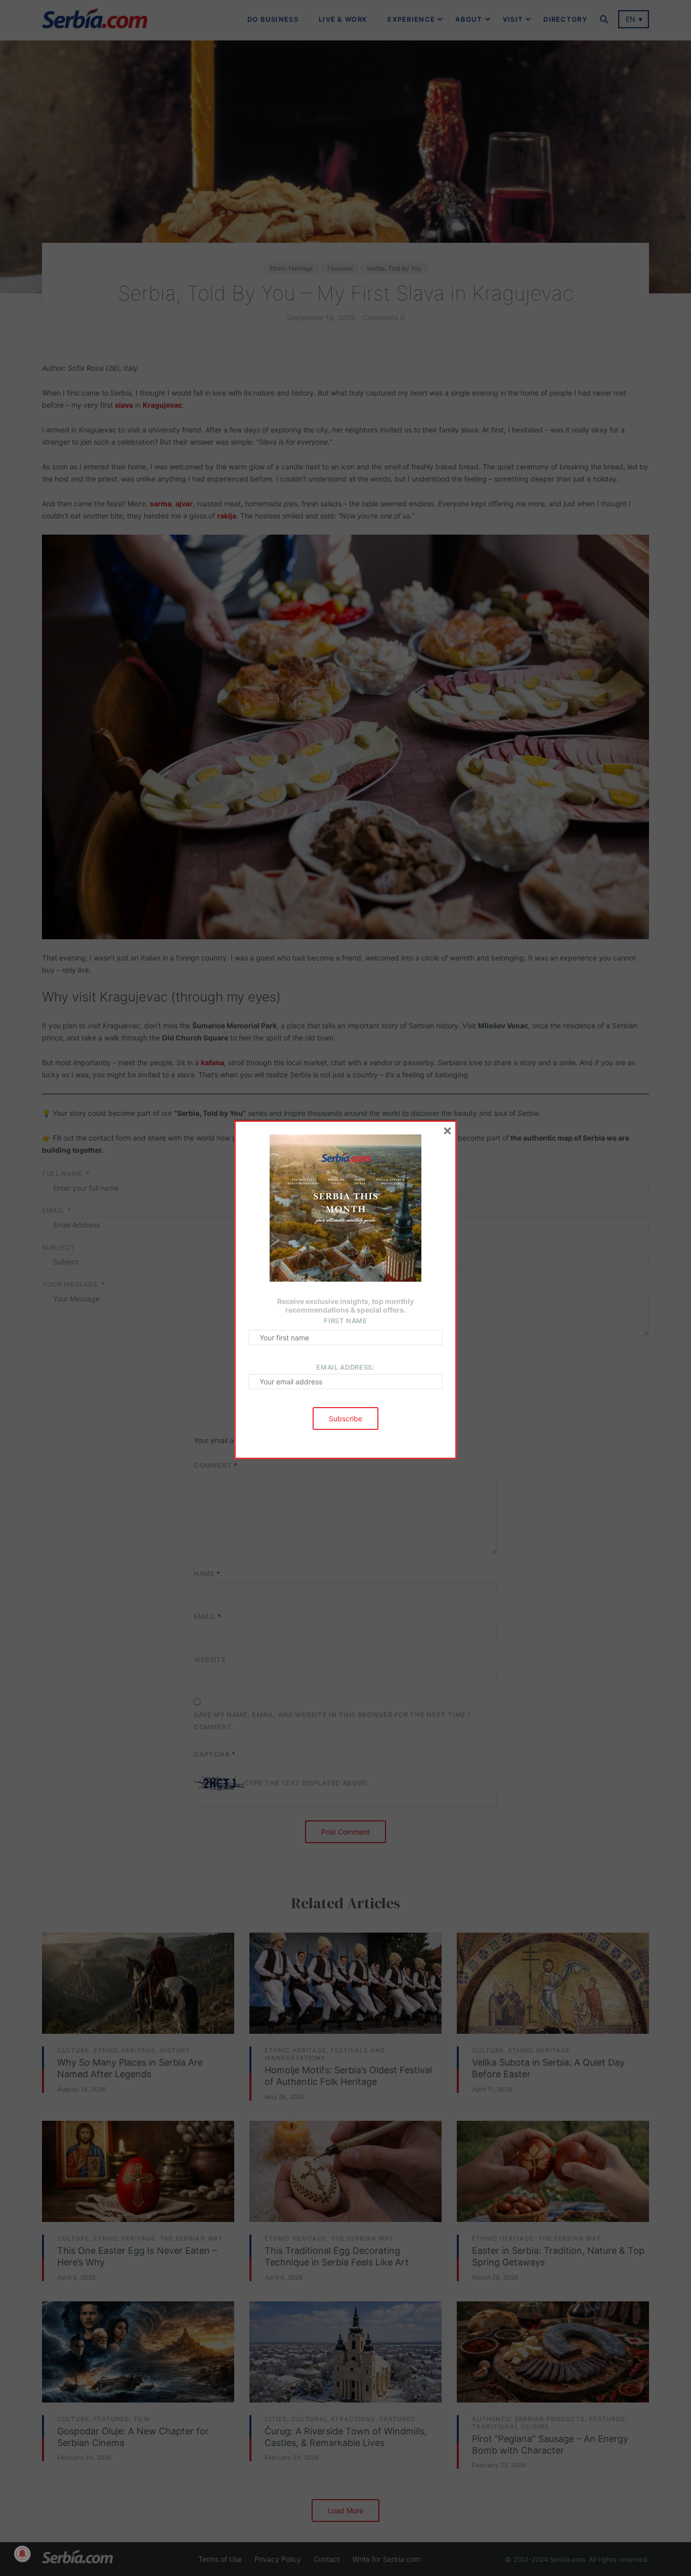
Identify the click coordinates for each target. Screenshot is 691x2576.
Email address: (345, 1367)
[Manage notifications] (22, 2554)
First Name (345, 1321)
